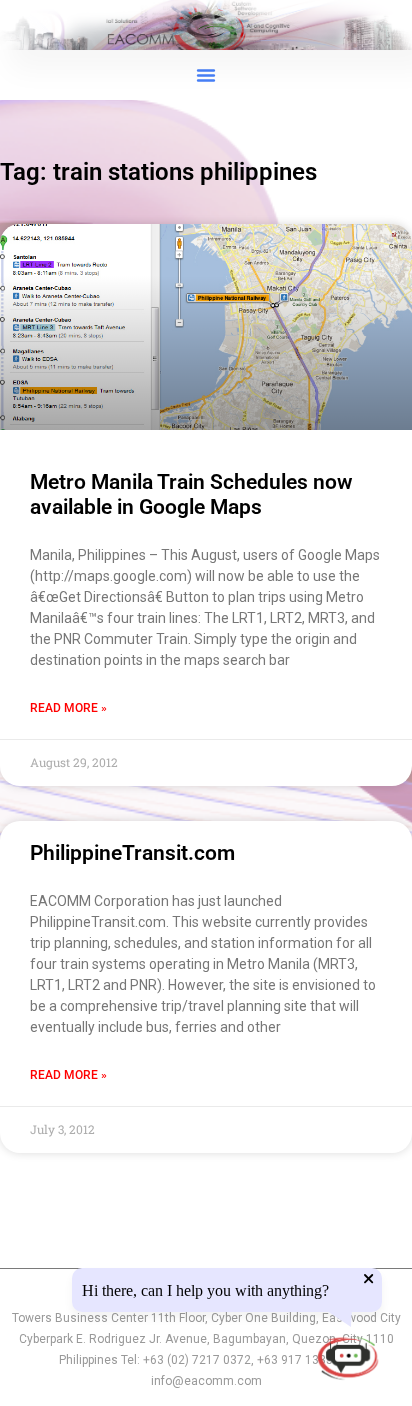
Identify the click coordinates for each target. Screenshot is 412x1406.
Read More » (68, 708)
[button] (206, 75)
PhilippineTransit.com (132, 853)
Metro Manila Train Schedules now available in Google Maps (191, 494)
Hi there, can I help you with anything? (205, 1291)
